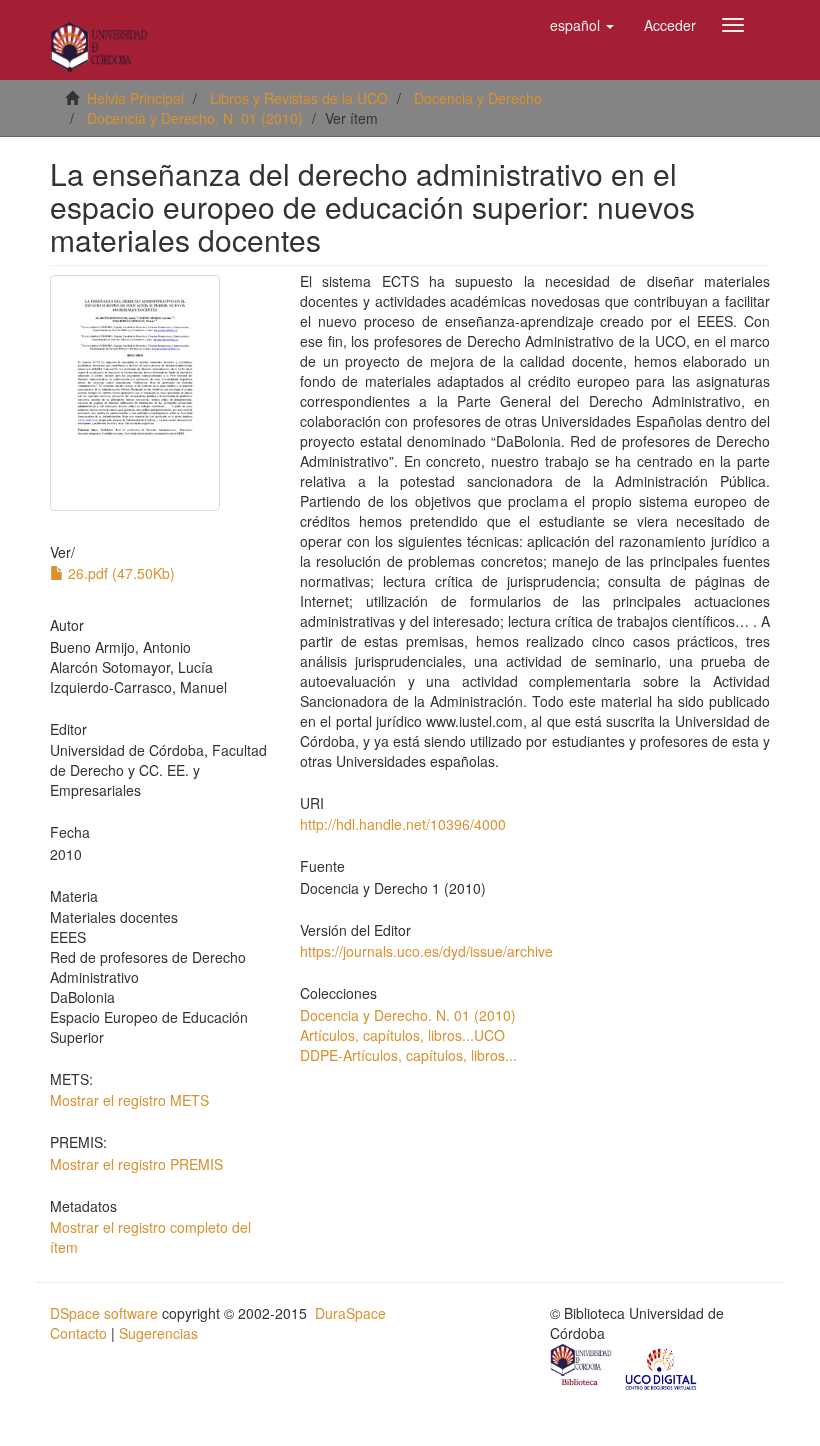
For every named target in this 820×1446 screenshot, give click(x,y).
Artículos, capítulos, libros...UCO (402, 1035)
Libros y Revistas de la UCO (299, 98)
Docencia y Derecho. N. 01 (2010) (195, 118)
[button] (582, 25)
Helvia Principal (135, 98)
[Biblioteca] (582, 1367)
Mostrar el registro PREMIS (136, 1164)
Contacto (78, 1333)
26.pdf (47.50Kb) (119, 573)
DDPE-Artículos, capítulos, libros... (408, 1055)
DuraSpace (350, 1313)
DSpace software (104, 1313)
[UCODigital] (662, 1367)
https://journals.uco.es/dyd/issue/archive (426, 951)
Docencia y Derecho (478, 98)
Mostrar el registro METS (129, 1100)
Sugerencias (158, 1333)
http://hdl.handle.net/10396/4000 (403, 824)
